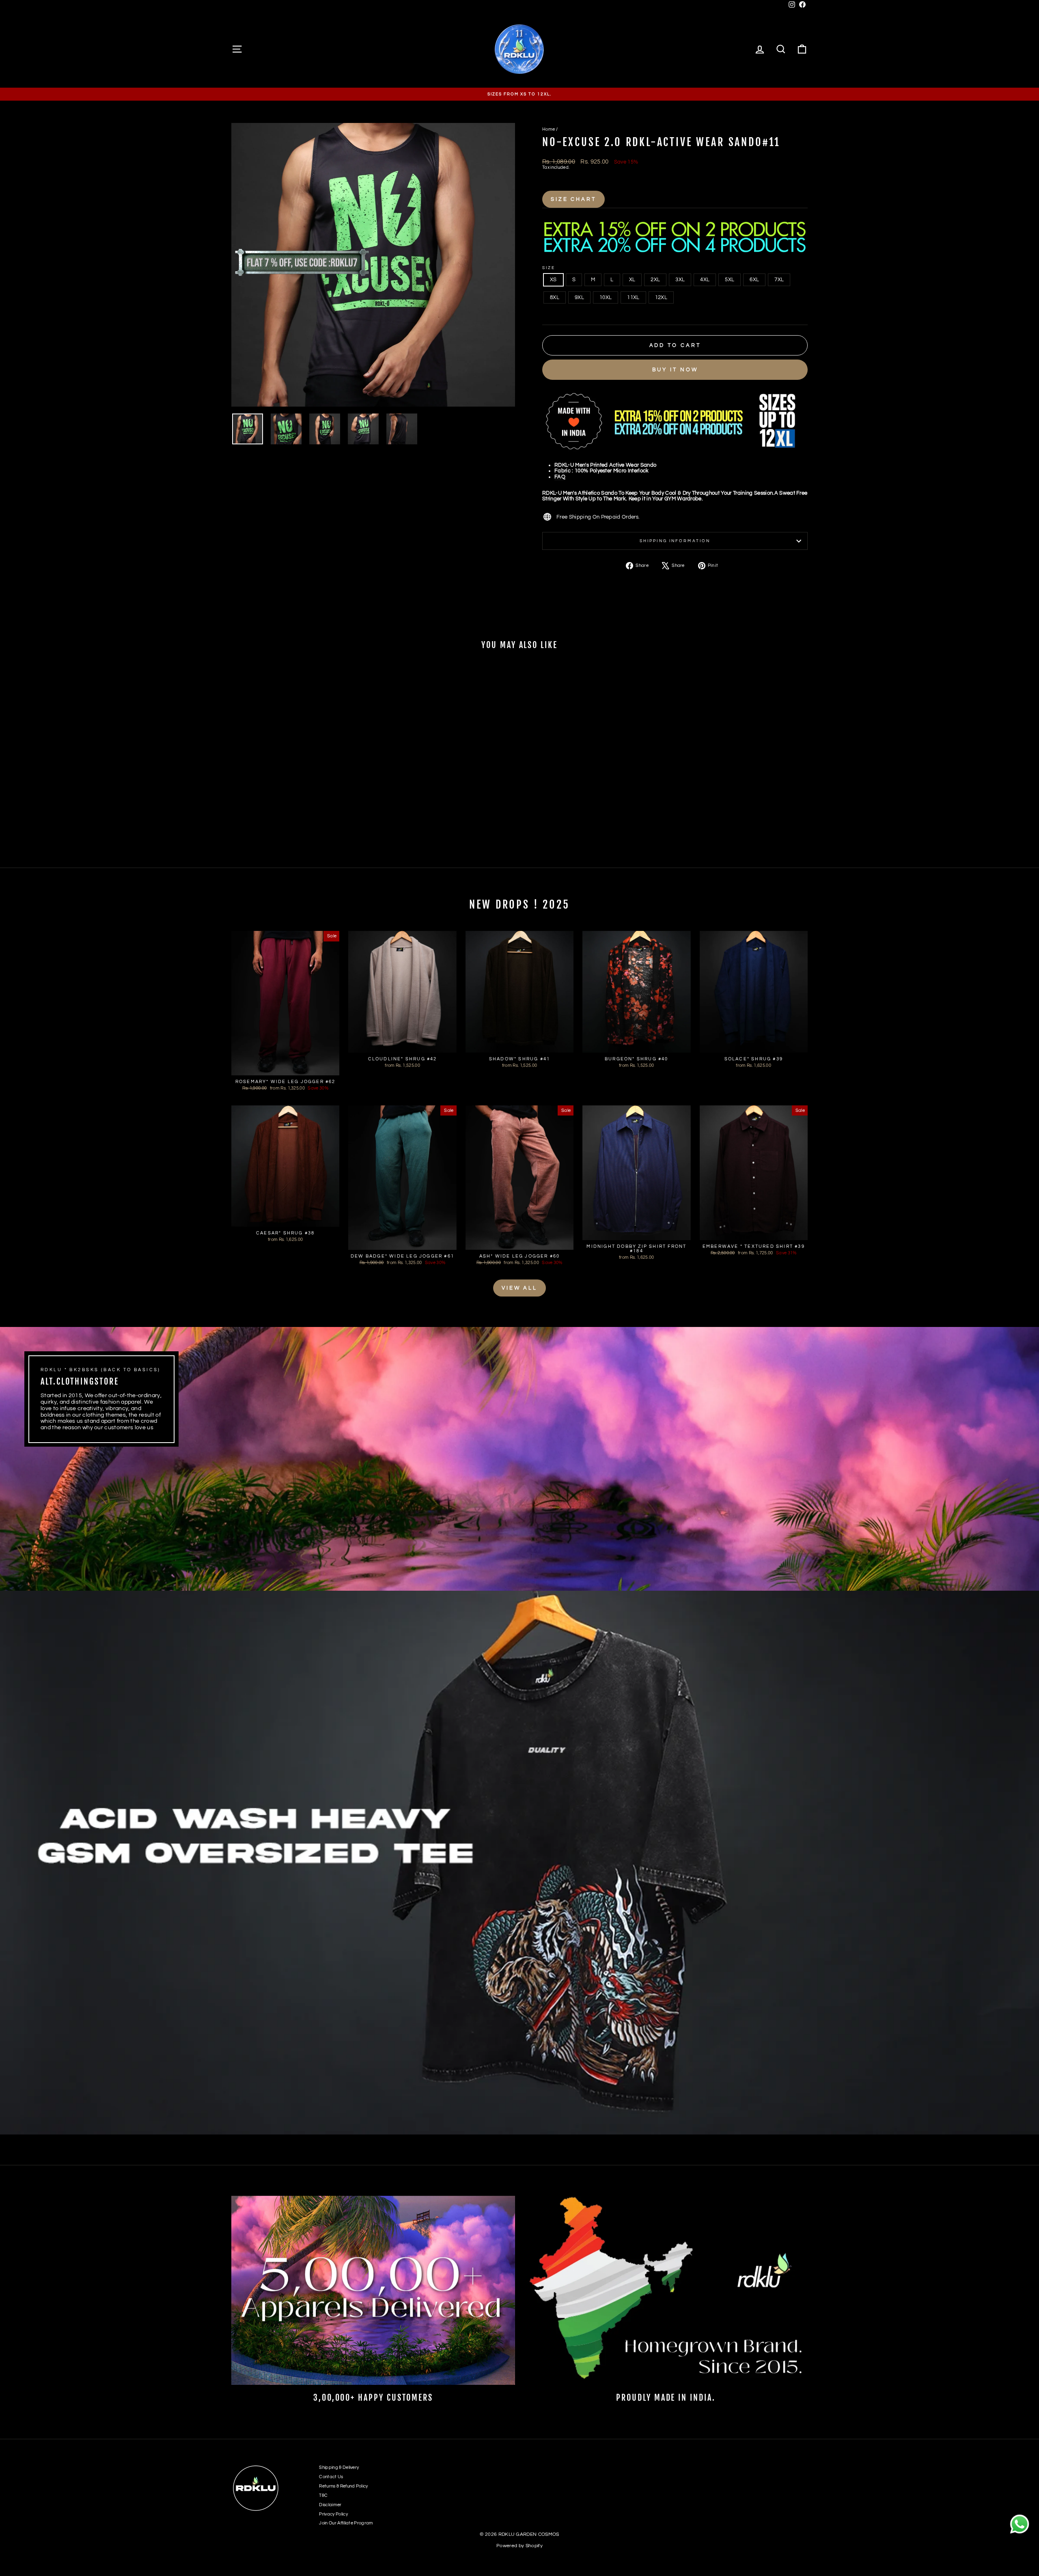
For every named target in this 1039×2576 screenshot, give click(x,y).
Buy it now (675, 370)
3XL (680, 280)
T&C (323, 2495)
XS (553, 280)
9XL (579, 297)
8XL (555, 297)
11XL (633, 297)
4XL (705, 280)
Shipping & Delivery (339, 2467)
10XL (606, 297)
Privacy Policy (333, 2514)
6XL (754, 280)
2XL (655, 280)
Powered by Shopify (519, 2546)
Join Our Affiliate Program (346, 2523)
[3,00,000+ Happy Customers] (373, 2290)
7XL (779, 280)
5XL (730, 280)
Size (549, 268)
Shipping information (675, 541)
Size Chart (573, 199)
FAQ (560, 477)
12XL (661, 297)
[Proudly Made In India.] (666, 2290)
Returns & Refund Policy (343, 2486)
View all (519, 1288)
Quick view (300, 800)
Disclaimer (330, 2505)
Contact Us (331, 2477)
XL (632, 280)
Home (549, 129)
